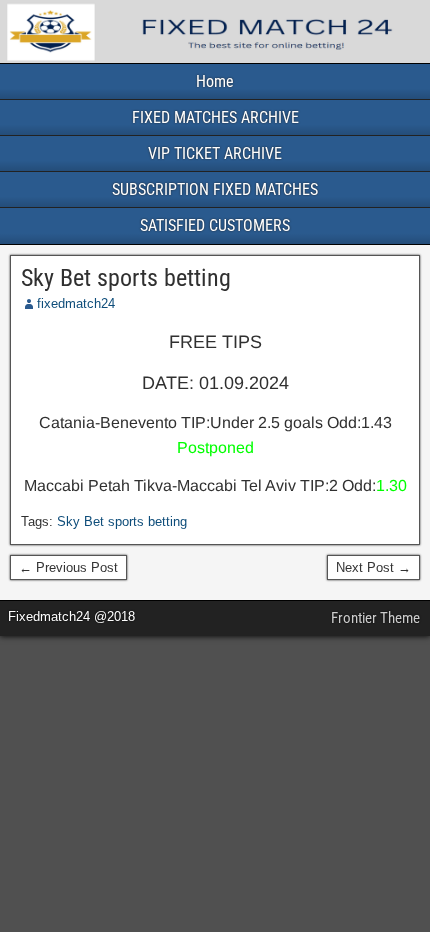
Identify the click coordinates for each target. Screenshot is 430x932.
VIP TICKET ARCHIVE (215, 153)
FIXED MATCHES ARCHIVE (215, 117)
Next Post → (373, 567)
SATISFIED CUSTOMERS (215, 225)
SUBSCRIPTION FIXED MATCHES (215, 189)
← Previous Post (68, 567)
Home (215, 81)
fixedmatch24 (76, 303)
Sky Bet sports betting (126, 278)
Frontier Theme (375, 618)
